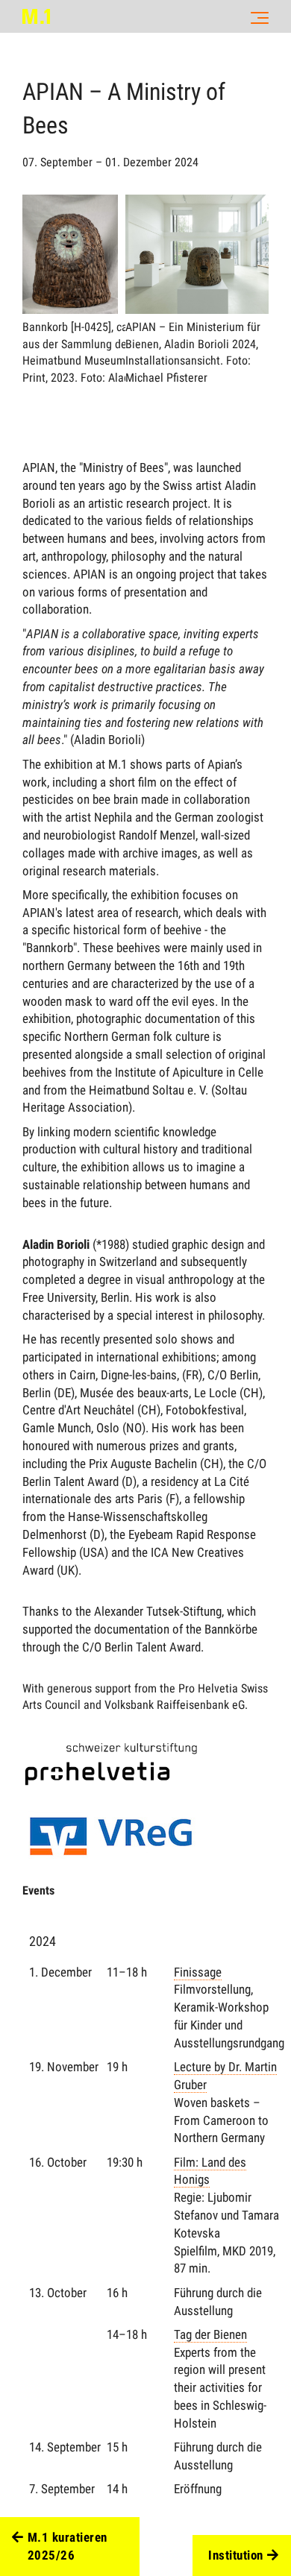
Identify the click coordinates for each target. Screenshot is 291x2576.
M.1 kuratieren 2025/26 (68, 2546)
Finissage (198, 1972)
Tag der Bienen (210, 2334)
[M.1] (36, 16)
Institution (236, 2555)
